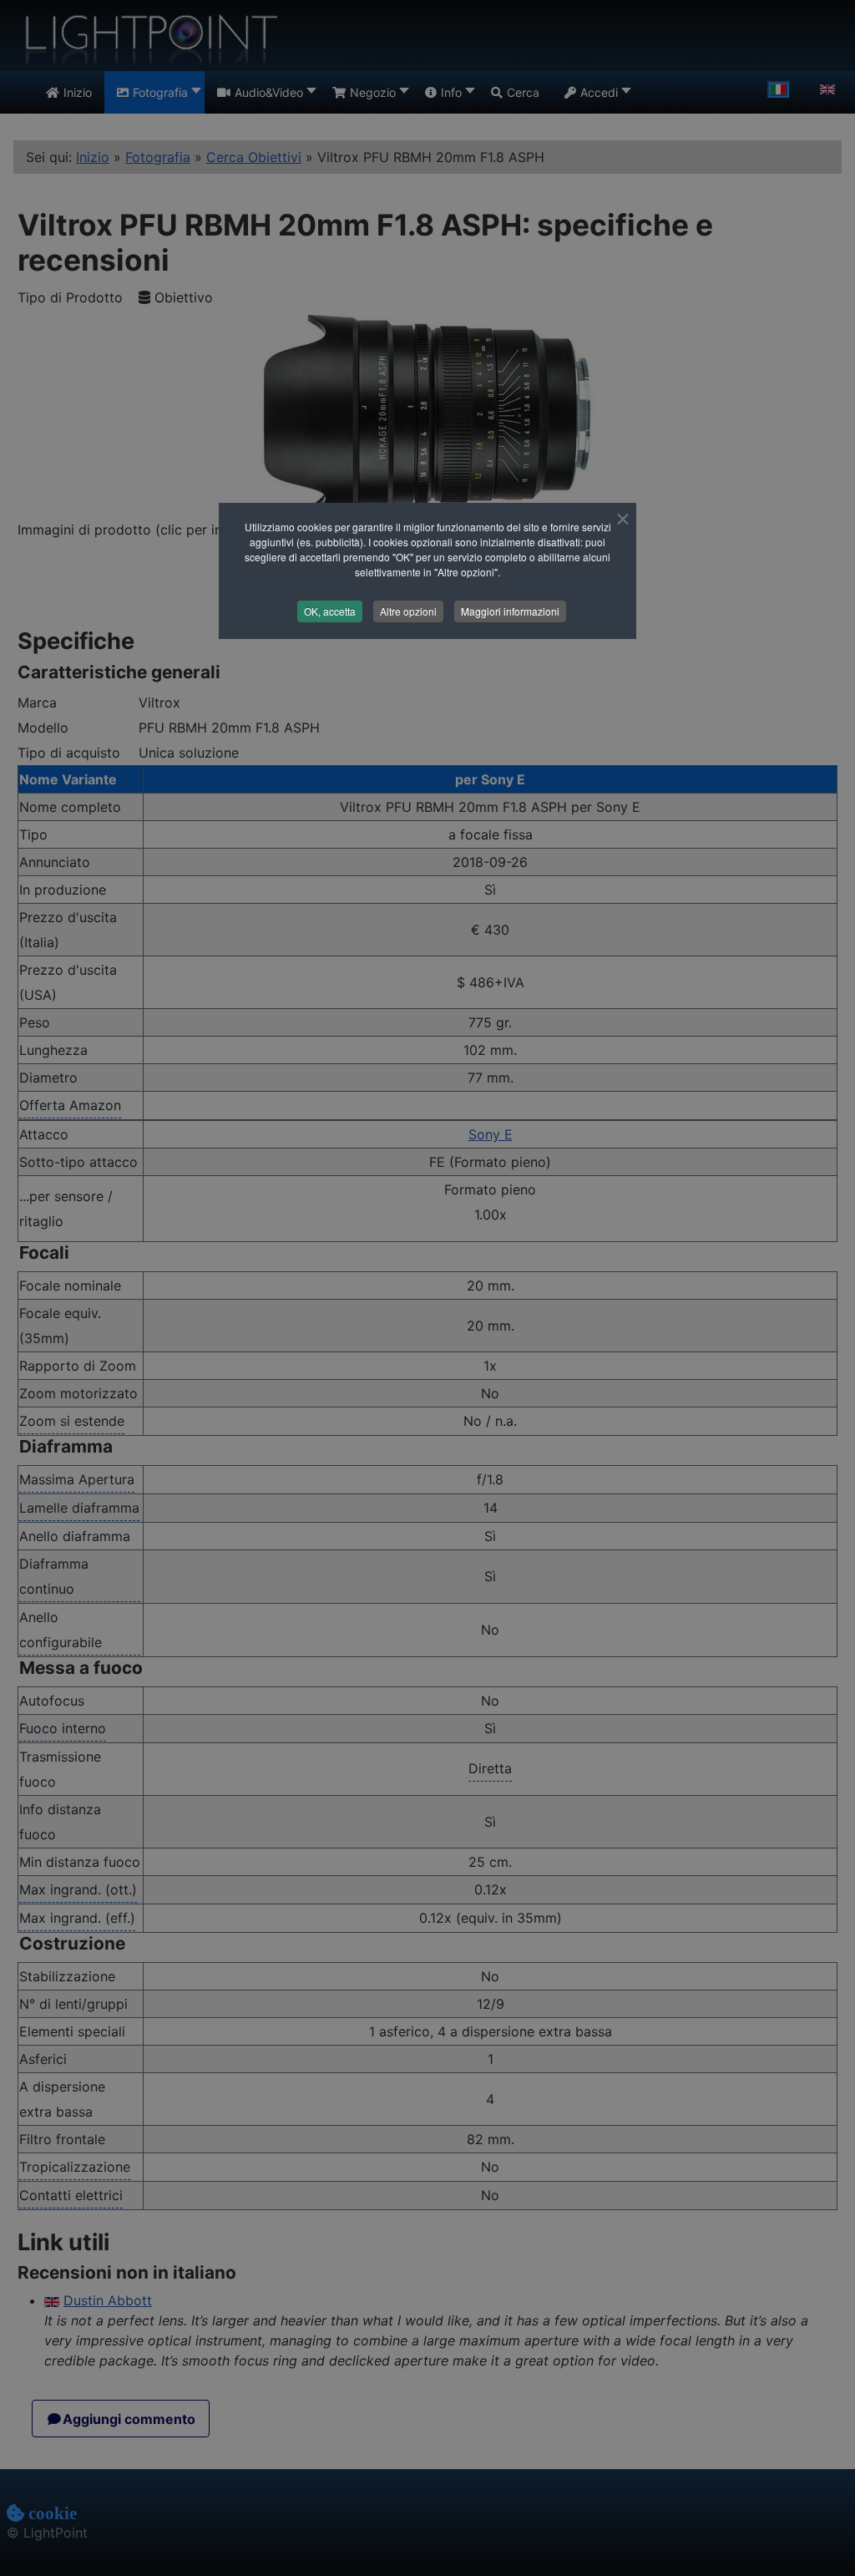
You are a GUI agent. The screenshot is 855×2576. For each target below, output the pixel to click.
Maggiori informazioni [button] (510, 611)
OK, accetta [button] (330, 611)
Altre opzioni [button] (408, 611)
